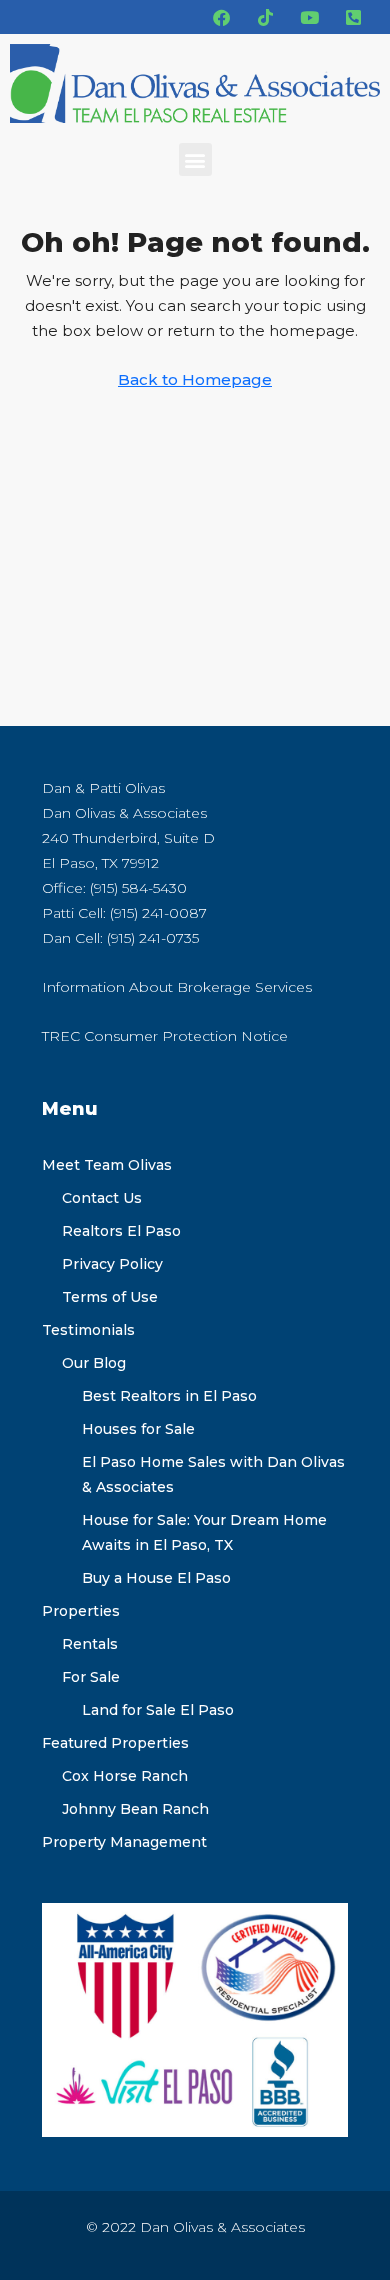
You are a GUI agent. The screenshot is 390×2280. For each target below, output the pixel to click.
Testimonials (88, 1330)
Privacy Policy (112, 1264)
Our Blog (94, 1363)
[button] (195, 159)
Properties (81, 1611)
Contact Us (102, 1198)
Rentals (90, 1644)
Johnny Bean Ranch (135, 1809)
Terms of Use (110, 1297)
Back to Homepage (195, 379)
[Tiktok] (265, 17)
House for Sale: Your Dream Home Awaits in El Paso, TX (204, 1532)
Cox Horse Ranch (125, 1776)
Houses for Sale (138, 1429)
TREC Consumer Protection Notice (165, 1036)
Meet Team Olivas (107, 1165)
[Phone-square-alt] (353, 17)
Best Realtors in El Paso (169, 1396)
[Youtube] (309, 17)
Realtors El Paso (121, 1231)
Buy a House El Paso (156, 1578)
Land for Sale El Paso (158, 1710)
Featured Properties (115, 1743)
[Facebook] (221, 17)
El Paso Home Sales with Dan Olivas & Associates (213, 1474)
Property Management (124, 1842)
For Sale (91, 1677)
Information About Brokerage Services (177, 987)
